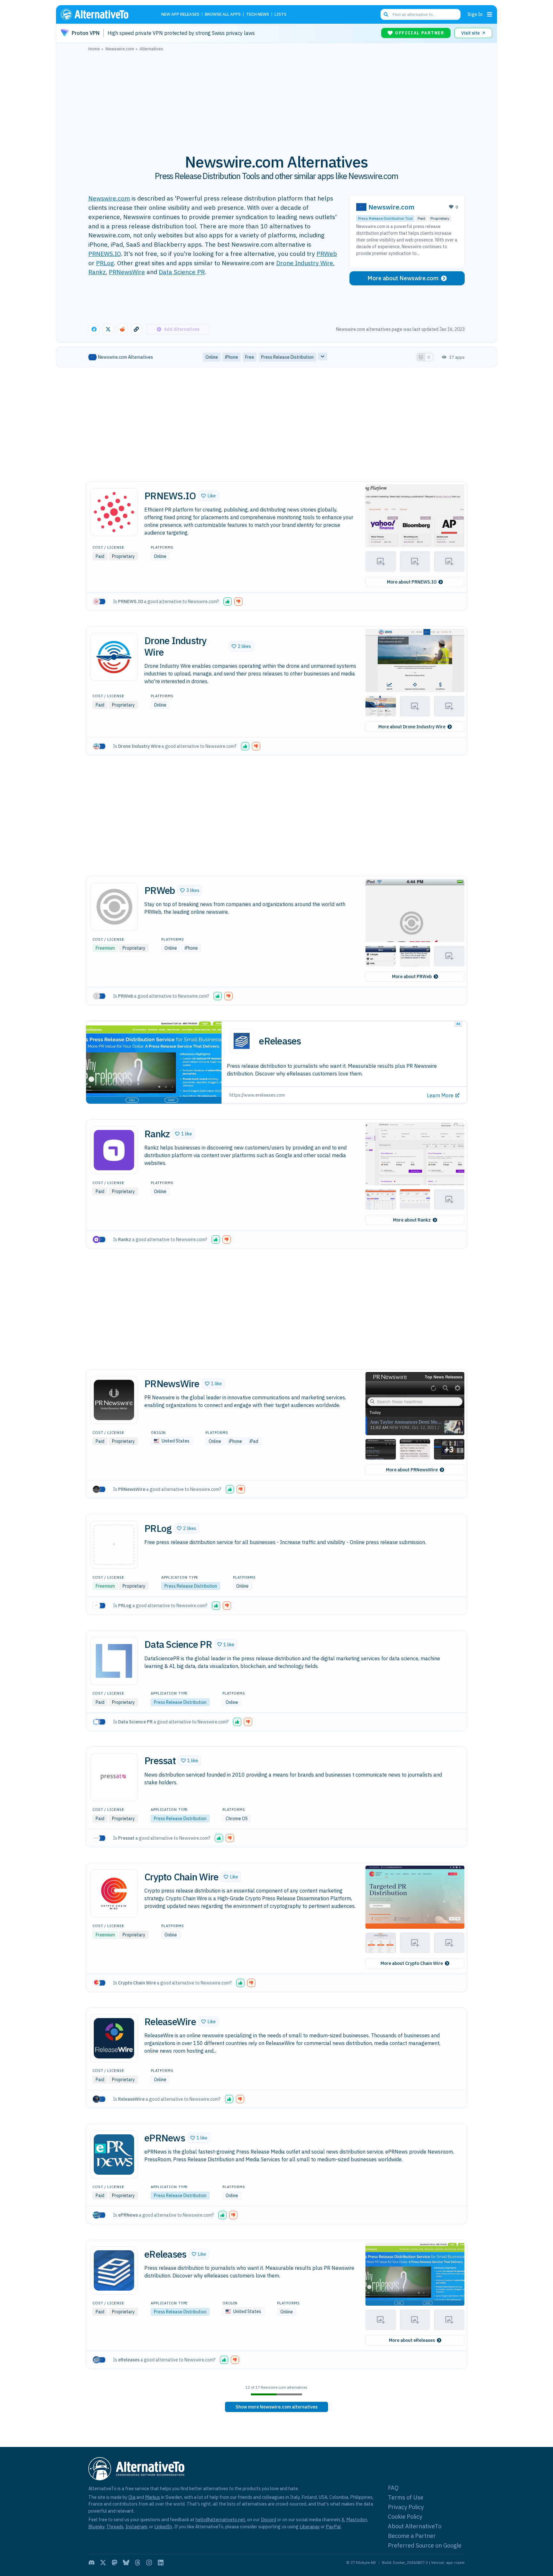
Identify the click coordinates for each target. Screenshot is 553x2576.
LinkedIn (163, 2527)
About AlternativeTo (415, 2526)
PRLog (105, 263)
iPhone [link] (232, 357)
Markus (152, 2497)
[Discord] (92, 2563)
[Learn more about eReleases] (114, 2270)
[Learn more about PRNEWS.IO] (114, 512)
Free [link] (250, 357)
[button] (208, 496)
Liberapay (310, 2527)
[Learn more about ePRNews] (114, 2155)
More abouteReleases (412, 2340)
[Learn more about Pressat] (114, 1777)
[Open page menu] (490, 14)
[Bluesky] (126, 2563)
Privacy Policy (406, 2507)
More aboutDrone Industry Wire (412, 727)
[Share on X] (108, 329)
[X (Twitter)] (103, 2563)
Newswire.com (109, 198)
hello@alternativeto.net (220, 2519)
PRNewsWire (127, 272)
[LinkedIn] (161, 2563)
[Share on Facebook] (94, 329)
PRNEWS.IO (104, 254)
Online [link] (212, 357)
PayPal (333, 2527)
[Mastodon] (115, 2563)
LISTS (281, 15)
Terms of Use (406, 2497)
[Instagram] (149, 2563)
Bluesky (96, 2527)
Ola (132, 2497)
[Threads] (138, 2563)
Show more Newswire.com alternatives (276, 2407)
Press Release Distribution (191, 1586)
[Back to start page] (104, 14)
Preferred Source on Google (425, 2545)
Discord (268, 2519)
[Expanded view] (421, 357)
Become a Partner (412, 2536)
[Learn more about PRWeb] (114, 907)
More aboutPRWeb (412, 977)
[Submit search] (386, 14)
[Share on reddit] (122, 329)
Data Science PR (182, 272)
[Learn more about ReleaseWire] (114, 2038)
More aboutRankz (412, 1220)
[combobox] (421, 14)
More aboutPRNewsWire (412, 1470)
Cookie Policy (405, 2517)
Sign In (475, 14)
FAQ (393, 2488)
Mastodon (357, 2519)
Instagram (136, 2527)
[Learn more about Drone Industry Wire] (114, 657)
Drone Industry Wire (305, 263)
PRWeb (327, 254)
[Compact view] (429, 357)
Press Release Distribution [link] (287, 357)
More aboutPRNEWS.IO (412, 582)
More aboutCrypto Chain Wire (412, 1963)
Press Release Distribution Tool (385, 218)
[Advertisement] (276, 99)
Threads (115, 2527)
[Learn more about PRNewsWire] (114, 1400)
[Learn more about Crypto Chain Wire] (114, 1893)
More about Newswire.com (403, 278)
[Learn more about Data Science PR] (114, 1661)
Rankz (97, 272)
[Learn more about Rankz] (114, 1150)
